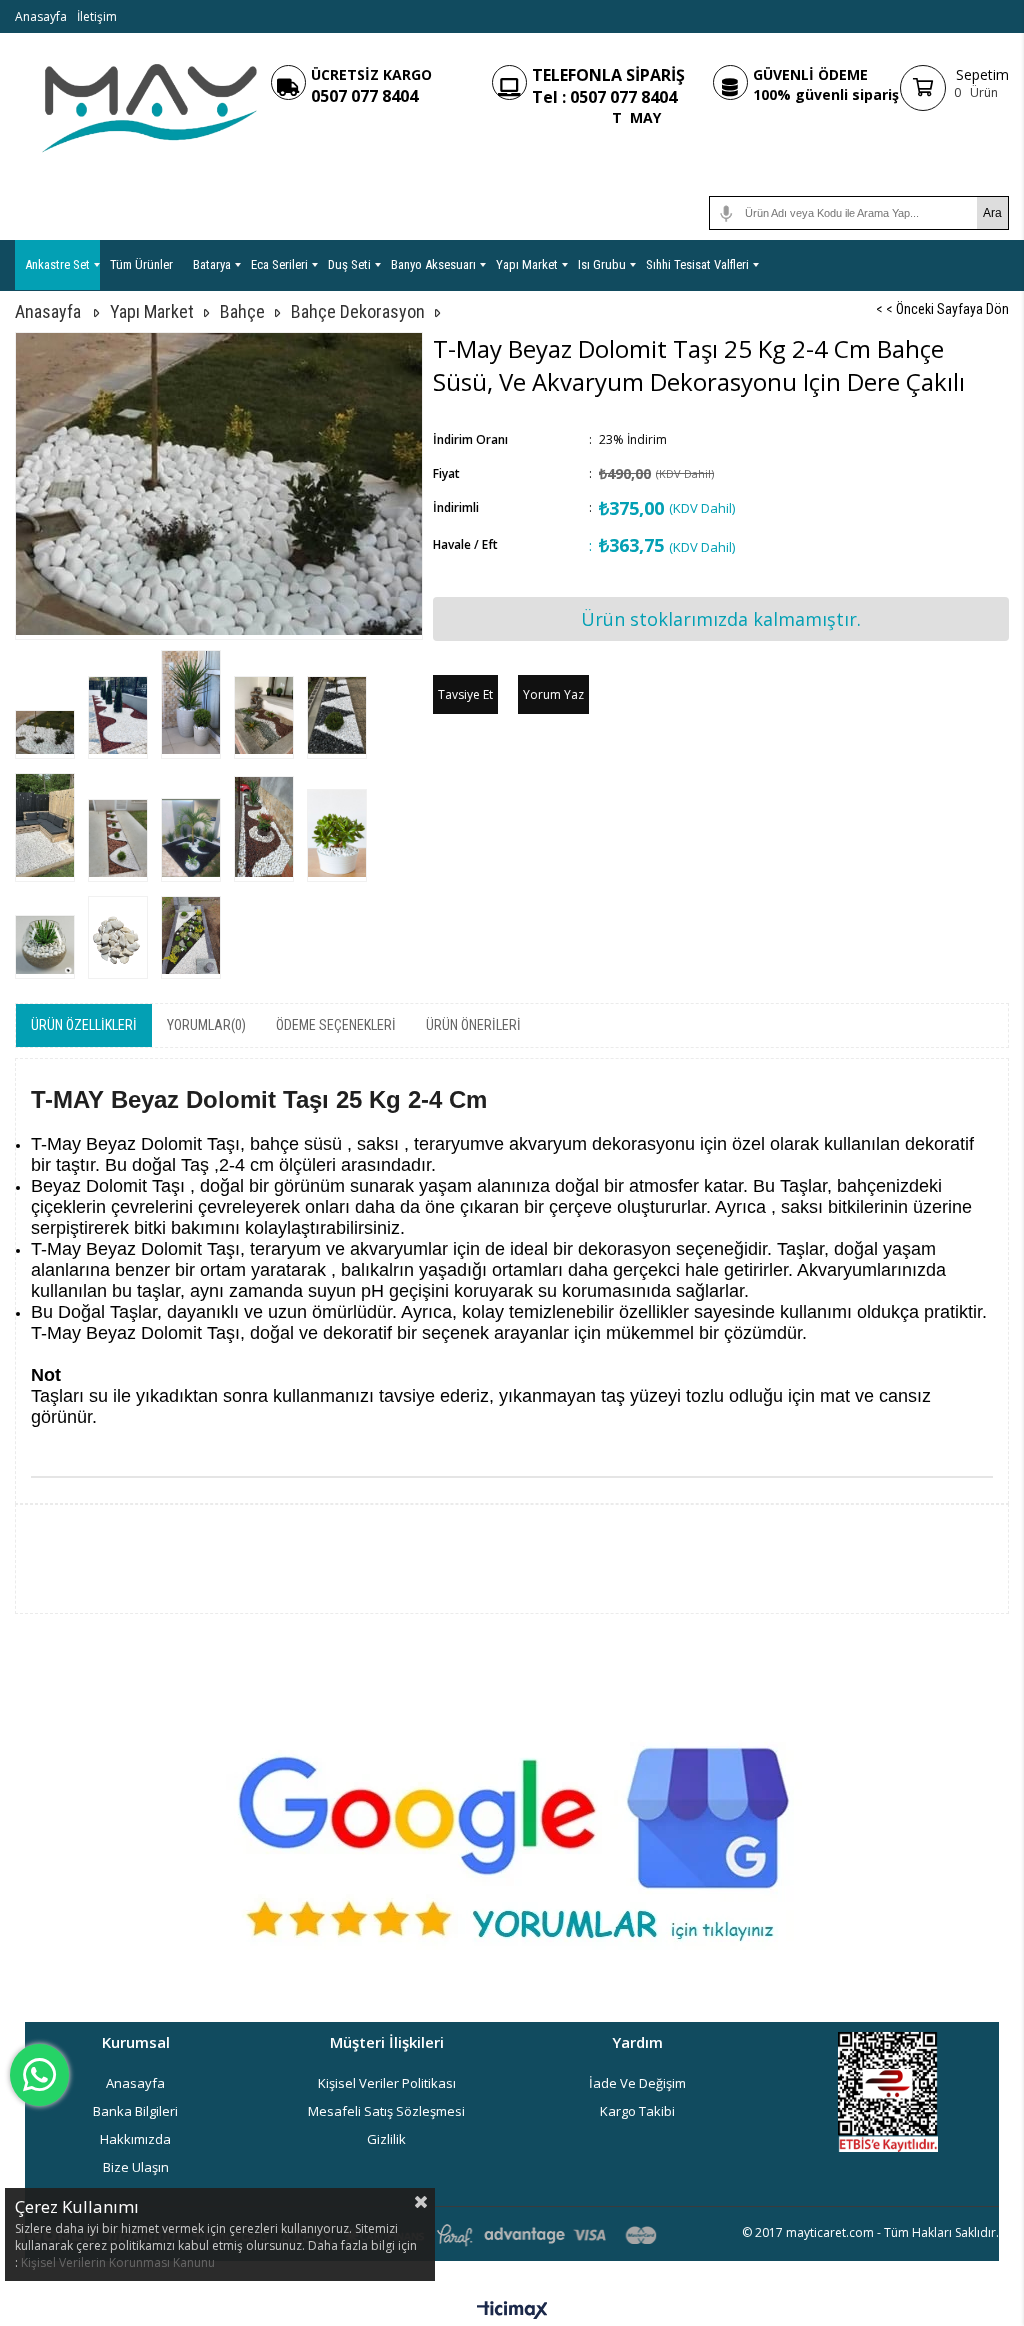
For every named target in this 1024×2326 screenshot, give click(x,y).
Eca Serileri (279, 264)
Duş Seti (349, 264)
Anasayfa (41, 16)
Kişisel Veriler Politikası (387, 2083)
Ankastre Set (57, 264)
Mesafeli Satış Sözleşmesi (386, 2111)
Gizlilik (386, 2139)
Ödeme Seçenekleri (336, 1025)
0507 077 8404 (364, 96)
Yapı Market (527, 264)
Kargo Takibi (637, 2111)
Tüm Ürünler (141, 264)
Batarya (212, 264)
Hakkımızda (135, 2139)
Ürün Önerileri (473, 1025)
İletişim (97, 16)
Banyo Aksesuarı (433, 264)
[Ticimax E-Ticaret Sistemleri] (512, 2311)
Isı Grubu (602, 264)
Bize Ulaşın (136, 2167)
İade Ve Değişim (637, 2083)
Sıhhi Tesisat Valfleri (697, 264)
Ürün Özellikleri (84, 1025)
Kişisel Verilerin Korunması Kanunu (118, 2262)
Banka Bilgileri (135, 2111)
